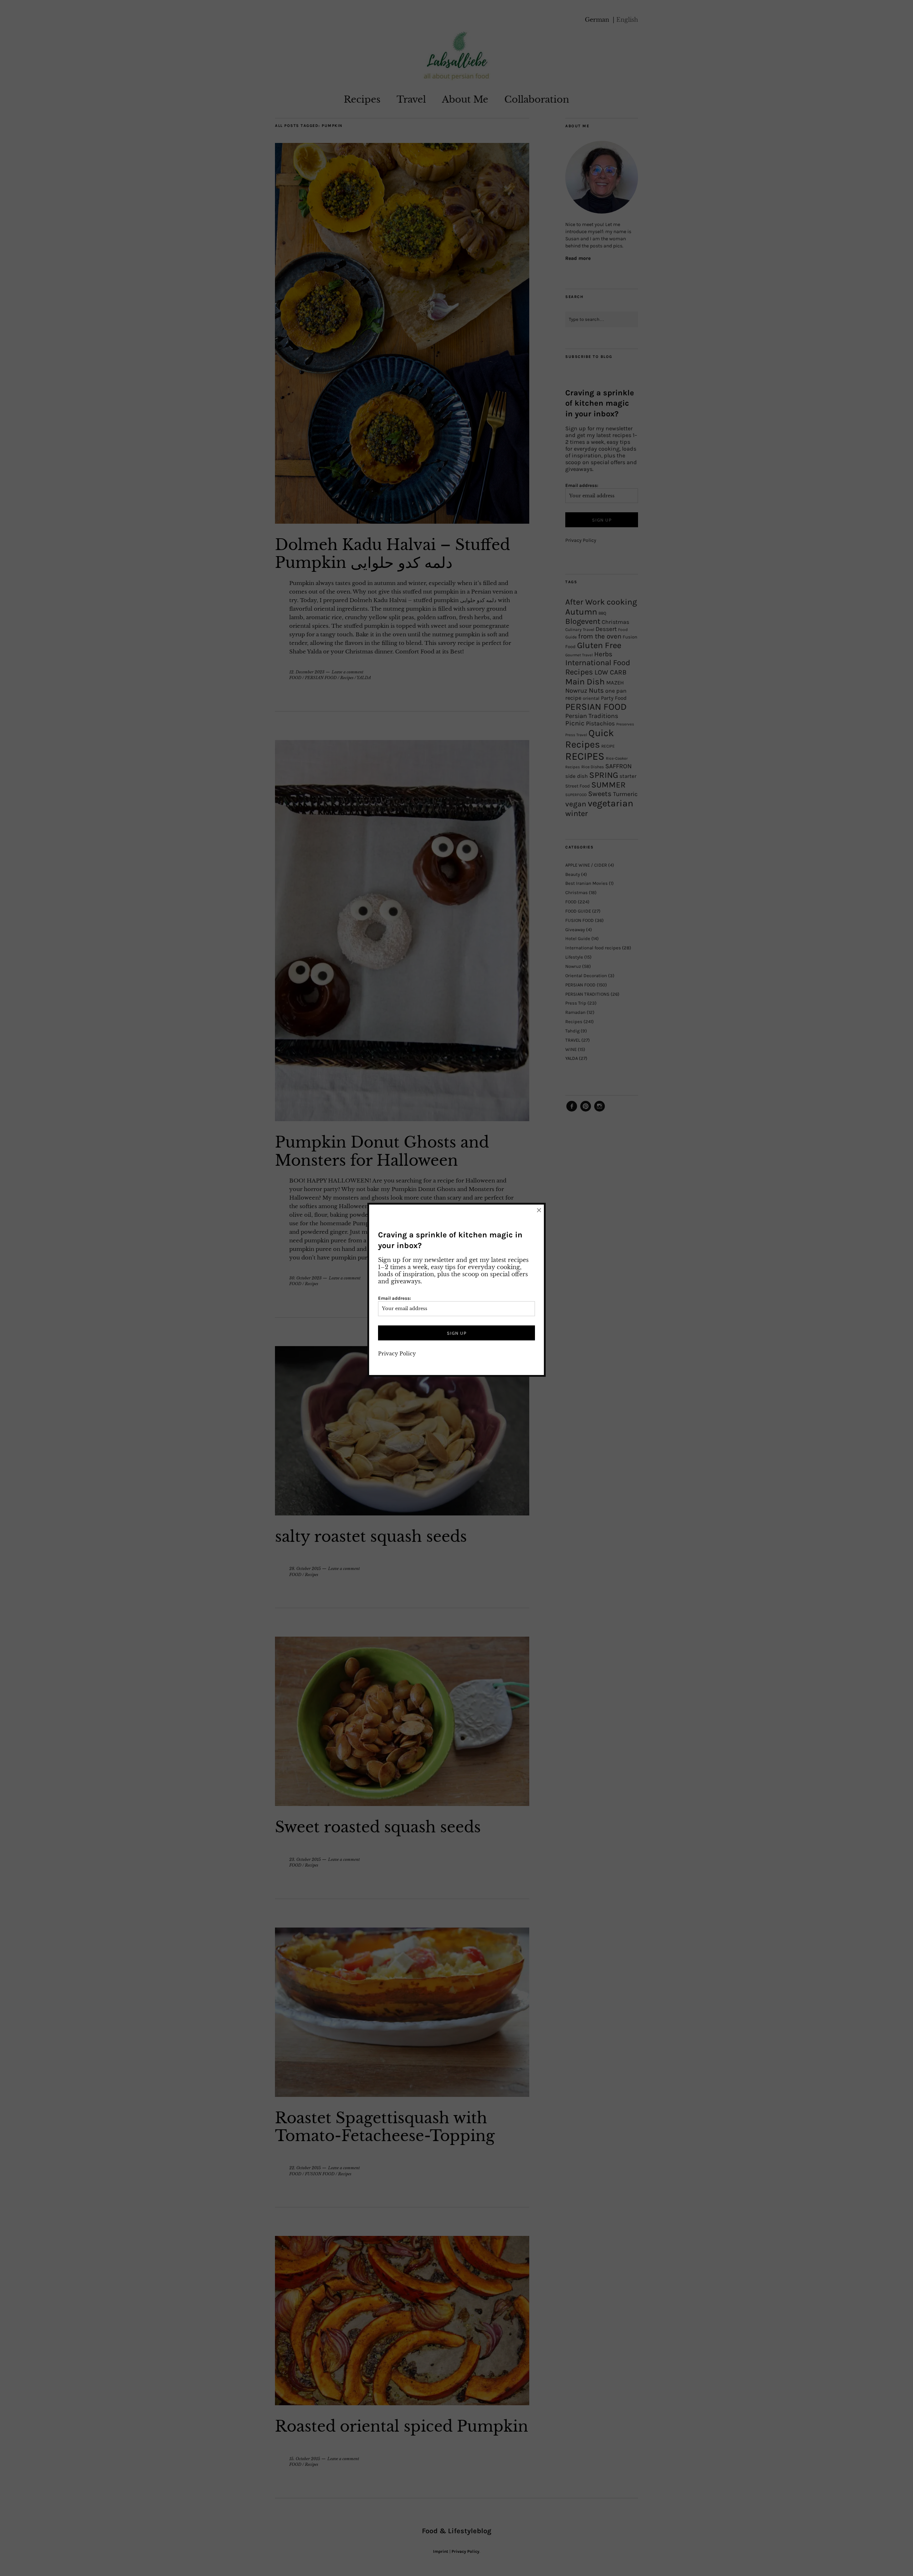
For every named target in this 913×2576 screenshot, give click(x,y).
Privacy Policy (397, 1354)
